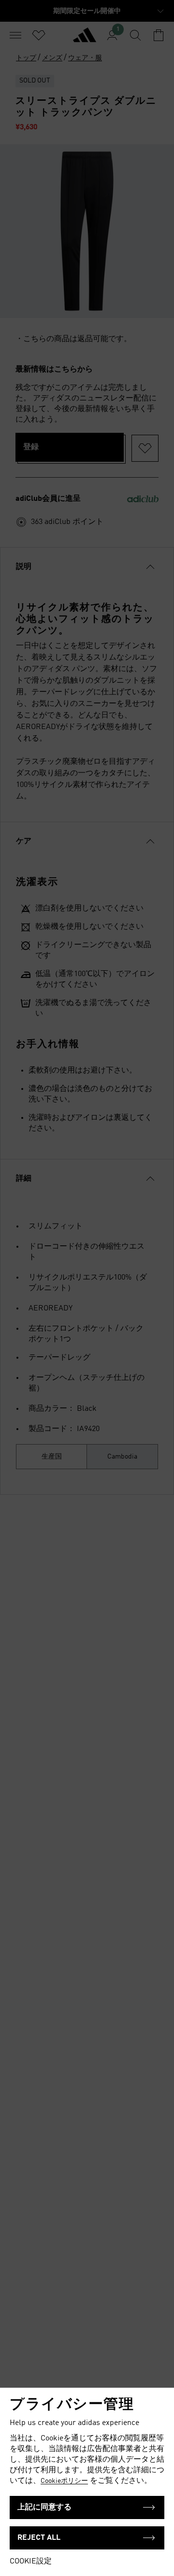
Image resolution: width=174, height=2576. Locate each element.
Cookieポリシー (64, 2481)
